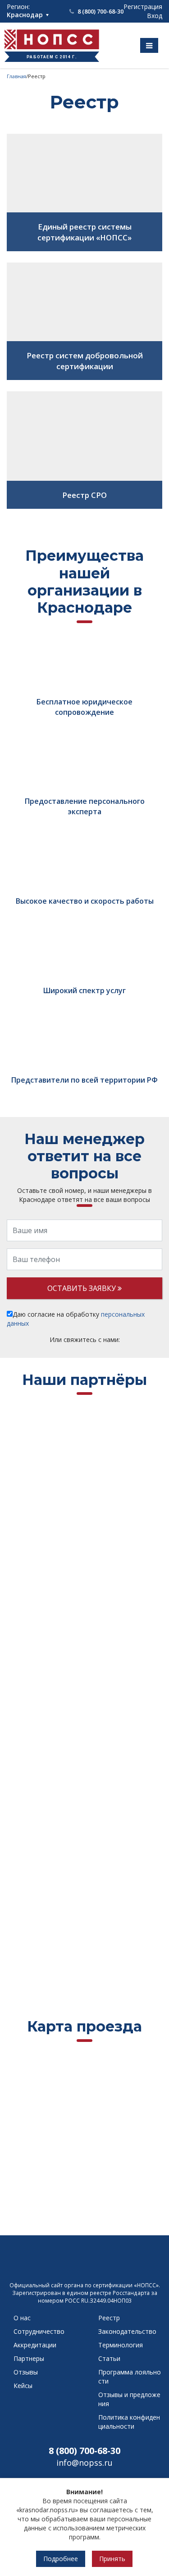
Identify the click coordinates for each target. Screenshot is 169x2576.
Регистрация (143, 7)
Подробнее (61, 2559)
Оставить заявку (82, 1288)
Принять (112, 2559)
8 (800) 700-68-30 (84, 2451)
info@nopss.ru (84, 2463)
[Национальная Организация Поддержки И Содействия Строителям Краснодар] (85, 2264)
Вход (155, 16)
